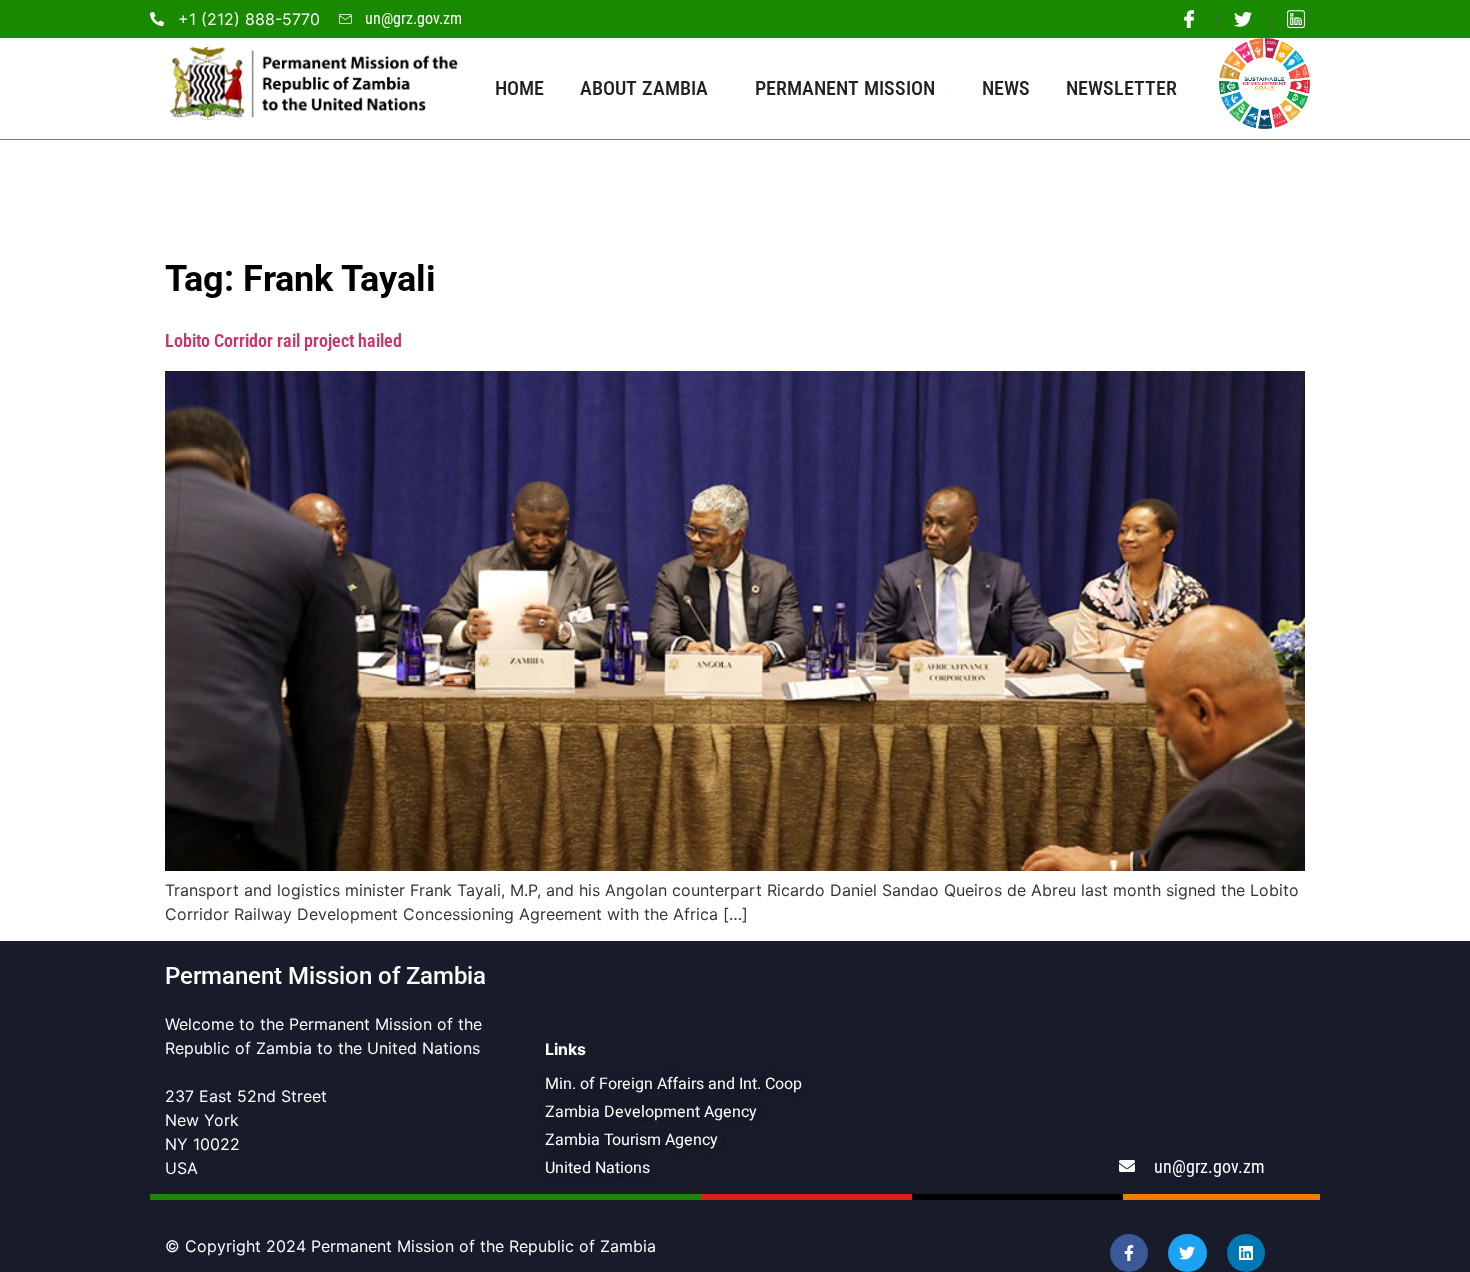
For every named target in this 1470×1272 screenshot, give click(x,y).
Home (519, 88)
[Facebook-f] (1129, 1253)
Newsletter (1121, 88)
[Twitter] (1187, 1253)
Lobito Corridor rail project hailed (283, 340)
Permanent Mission (845, 88)
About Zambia (644, 88)
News (1006, 88)
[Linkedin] (1246, 1253)
